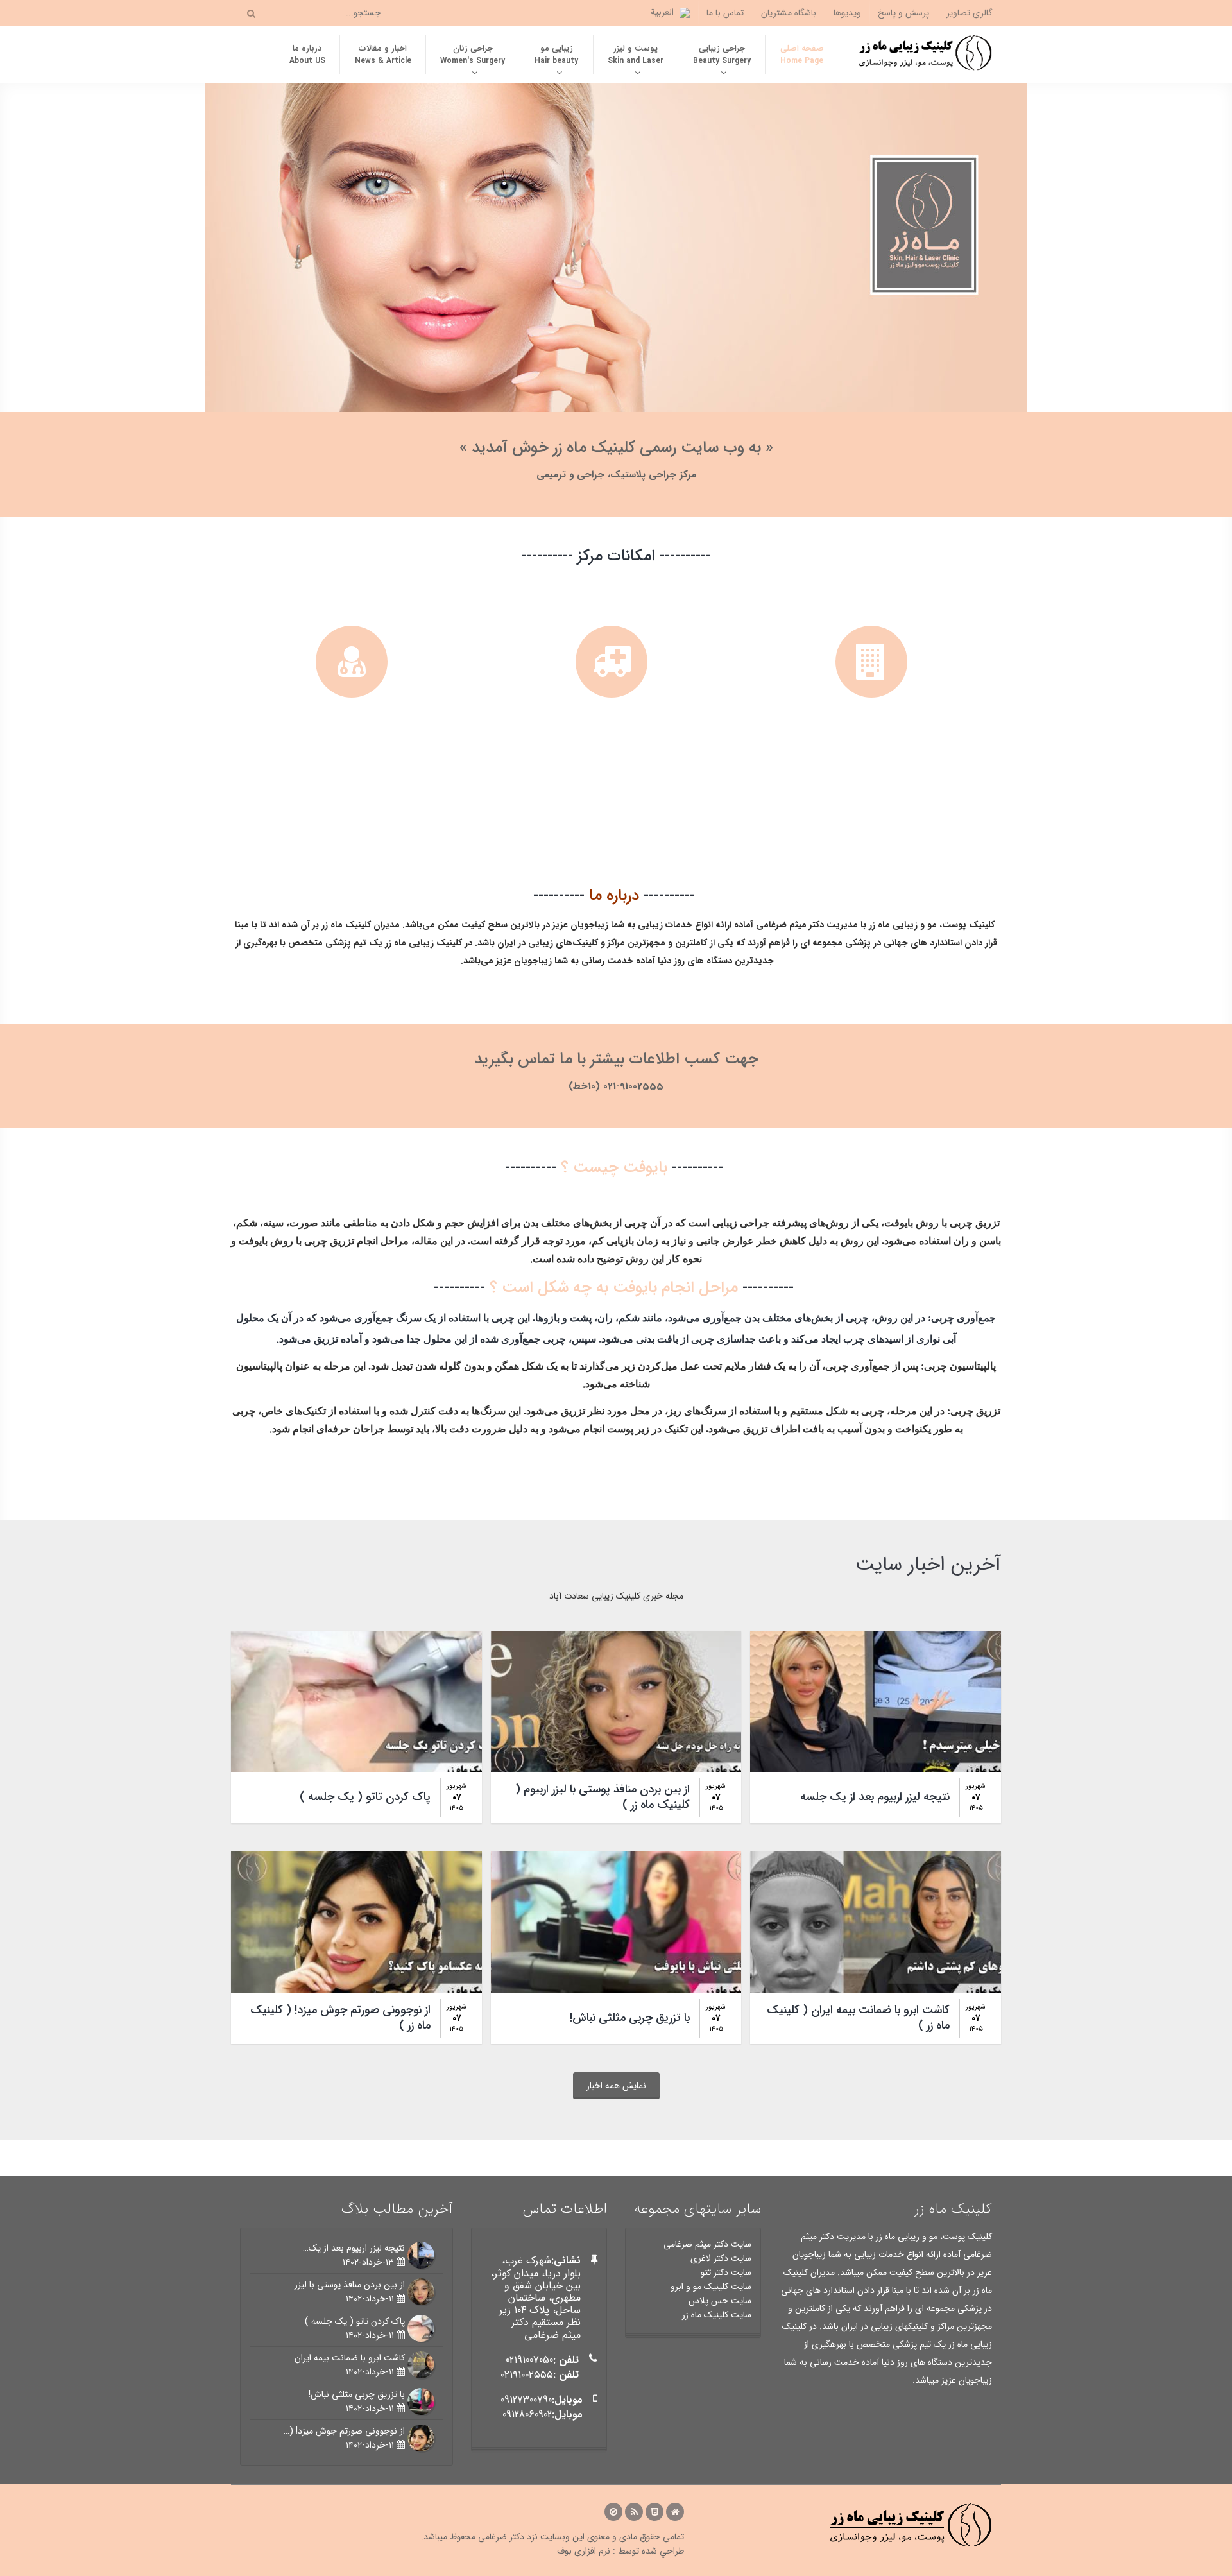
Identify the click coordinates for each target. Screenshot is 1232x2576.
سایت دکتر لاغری (721, 2258)
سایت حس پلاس (720, 2301)
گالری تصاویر (970, 13)
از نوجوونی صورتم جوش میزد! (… (344, 2431)
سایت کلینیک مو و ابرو (711, 2287)
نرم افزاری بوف (584, 2551)
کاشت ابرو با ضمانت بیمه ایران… (347, 2358)
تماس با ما (725, 13)
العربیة (662, 12)
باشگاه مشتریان (789, 13)
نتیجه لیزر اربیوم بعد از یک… (354, 2248)
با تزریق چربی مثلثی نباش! (357, 2394)
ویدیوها (847, 13)
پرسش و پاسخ (903, 13)
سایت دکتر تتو (726, 2272)
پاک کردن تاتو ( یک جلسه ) (355, 2321)
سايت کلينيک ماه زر (717, 2315)
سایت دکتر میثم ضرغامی (707, 2244)
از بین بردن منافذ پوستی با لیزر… (347, 2285)
